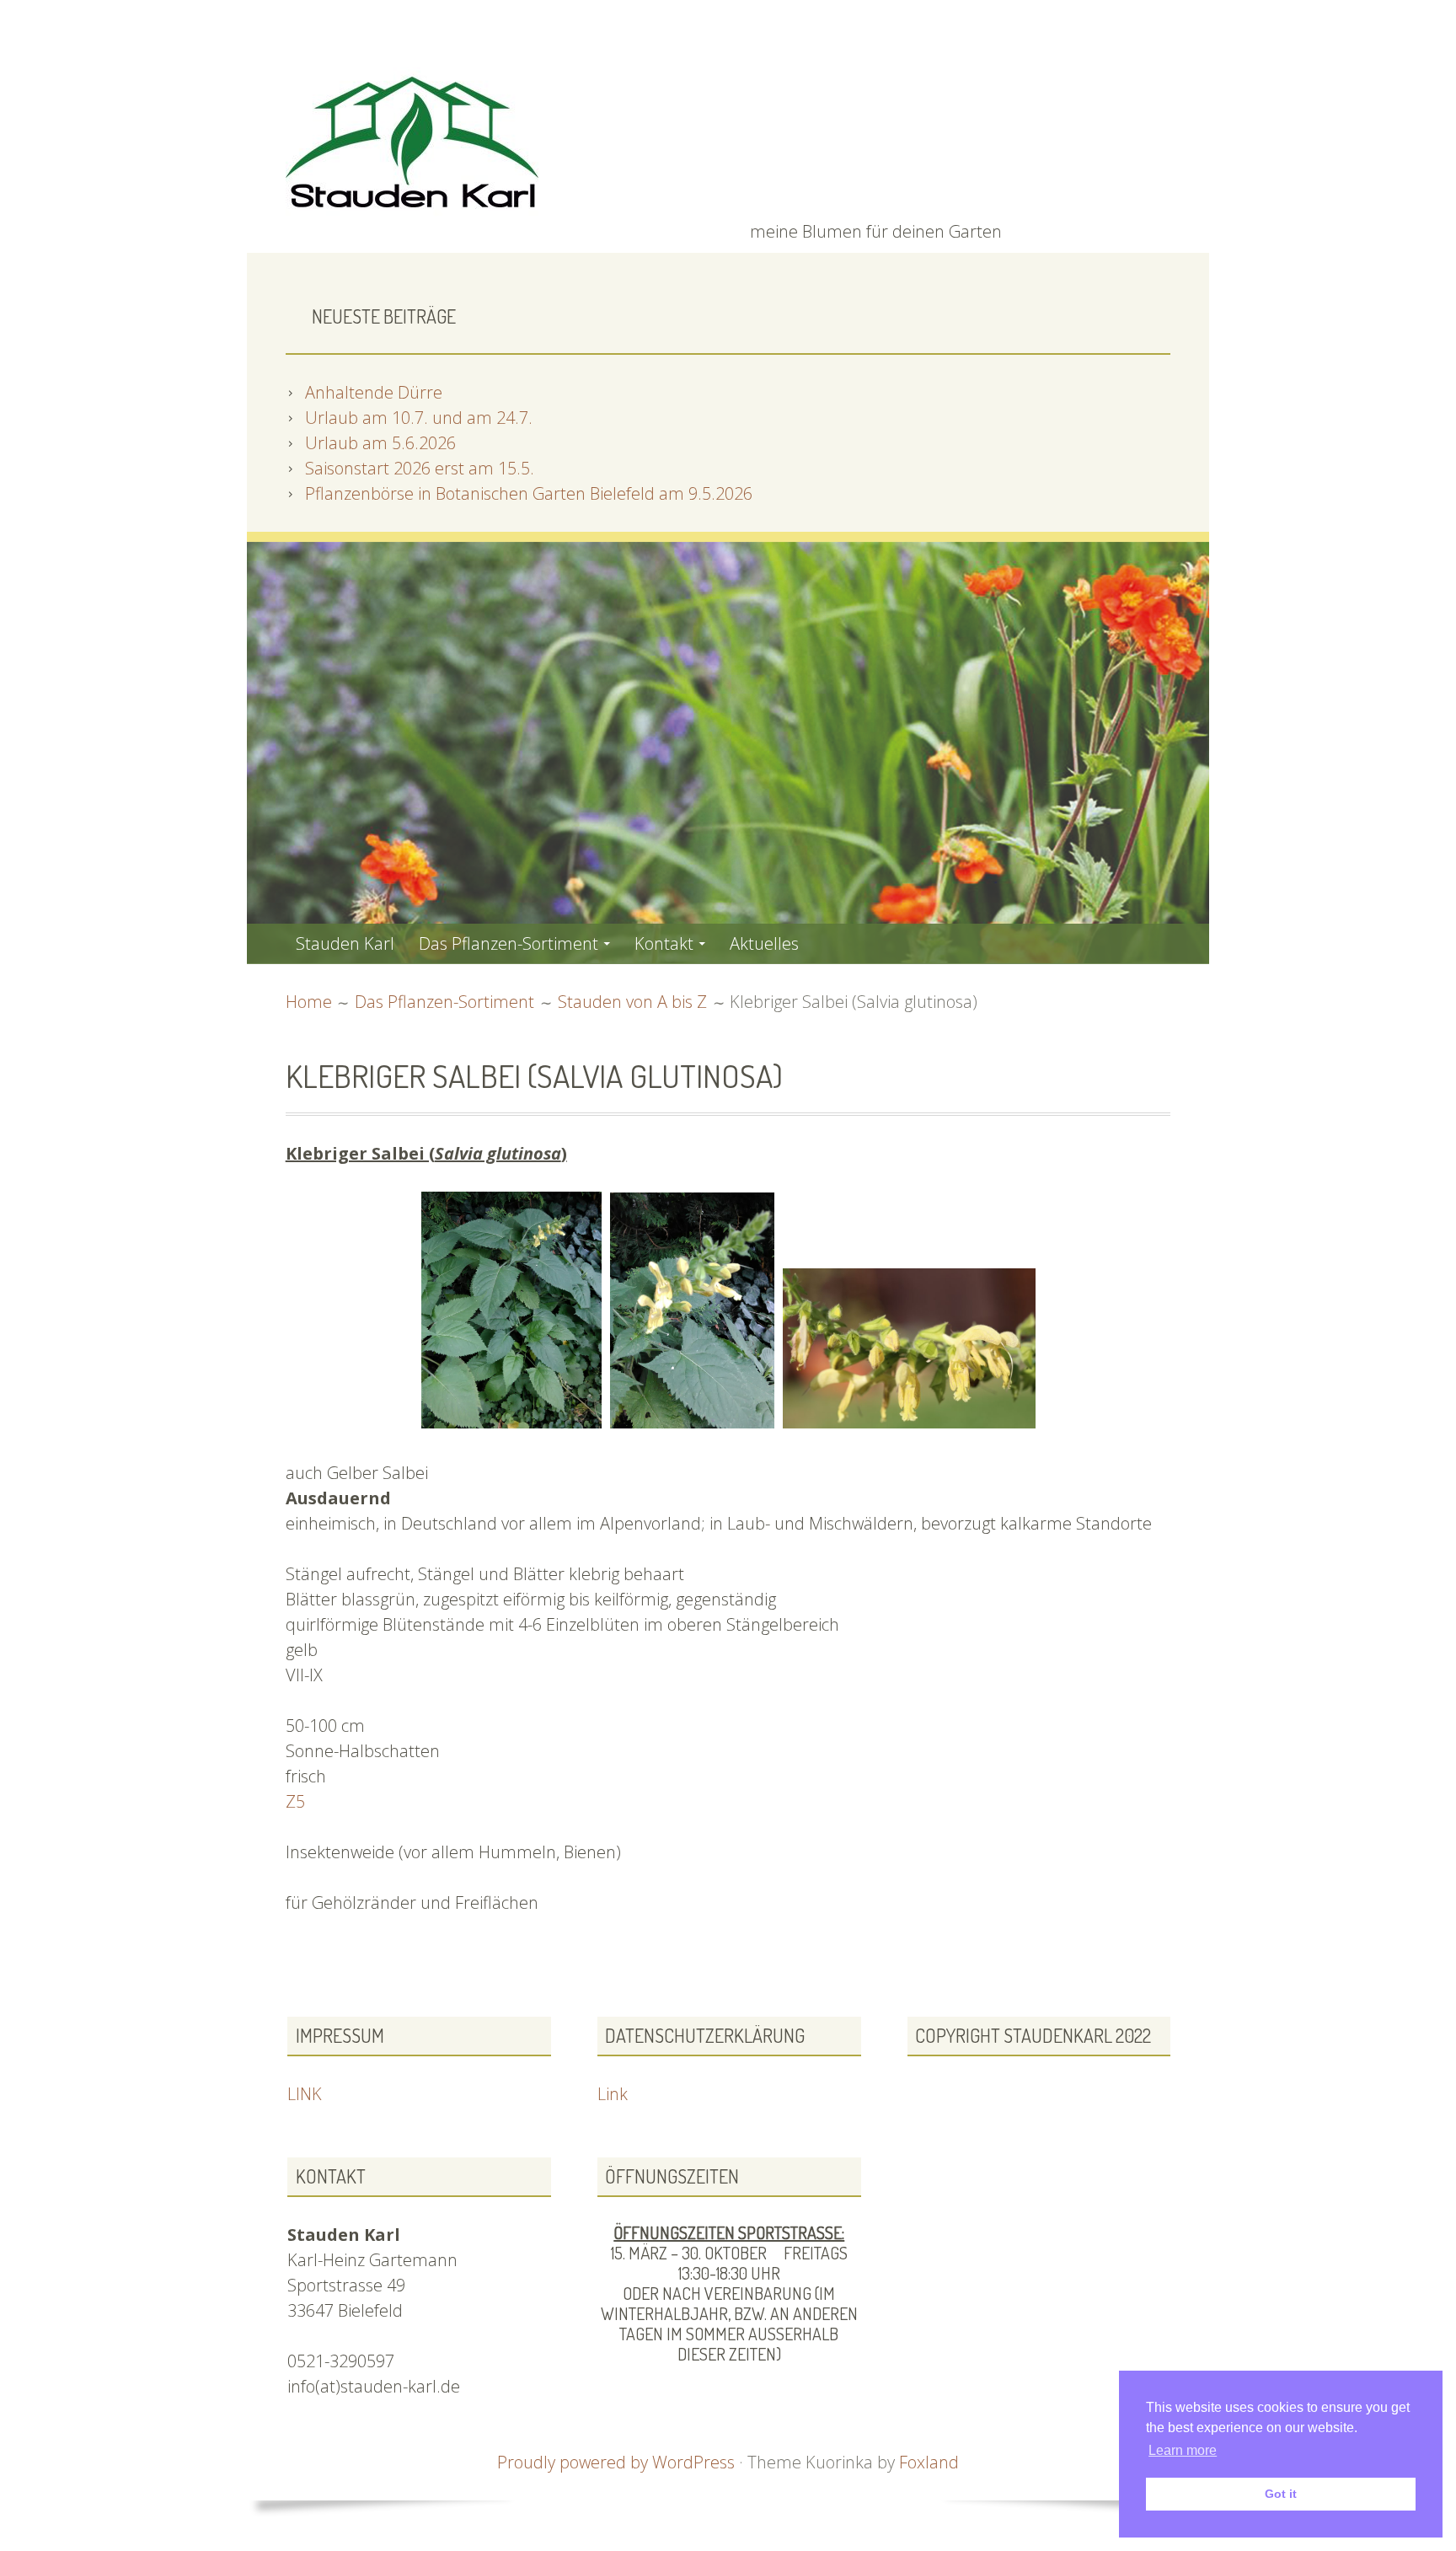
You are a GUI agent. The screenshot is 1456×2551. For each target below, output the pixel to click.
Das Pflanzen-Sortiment (509, 943)
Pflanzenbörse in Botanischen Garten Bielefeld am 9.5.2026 (529, 493)
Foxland (929, 2462)
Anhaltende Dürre (374, 392)
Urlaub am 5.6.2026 (380, 443)
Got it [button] (1281, 2494)
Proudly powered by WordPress (616, 2462)
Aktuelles (764, 943)
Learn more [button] (1183, 2450)
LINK (305, 2094)
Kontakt (664, 943)
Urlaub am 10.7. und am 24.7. (419, 418)
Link (613, 2094)
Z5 (295, 1801)
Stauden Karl (345, 943)
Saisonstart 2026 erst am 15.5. (420, 468)
